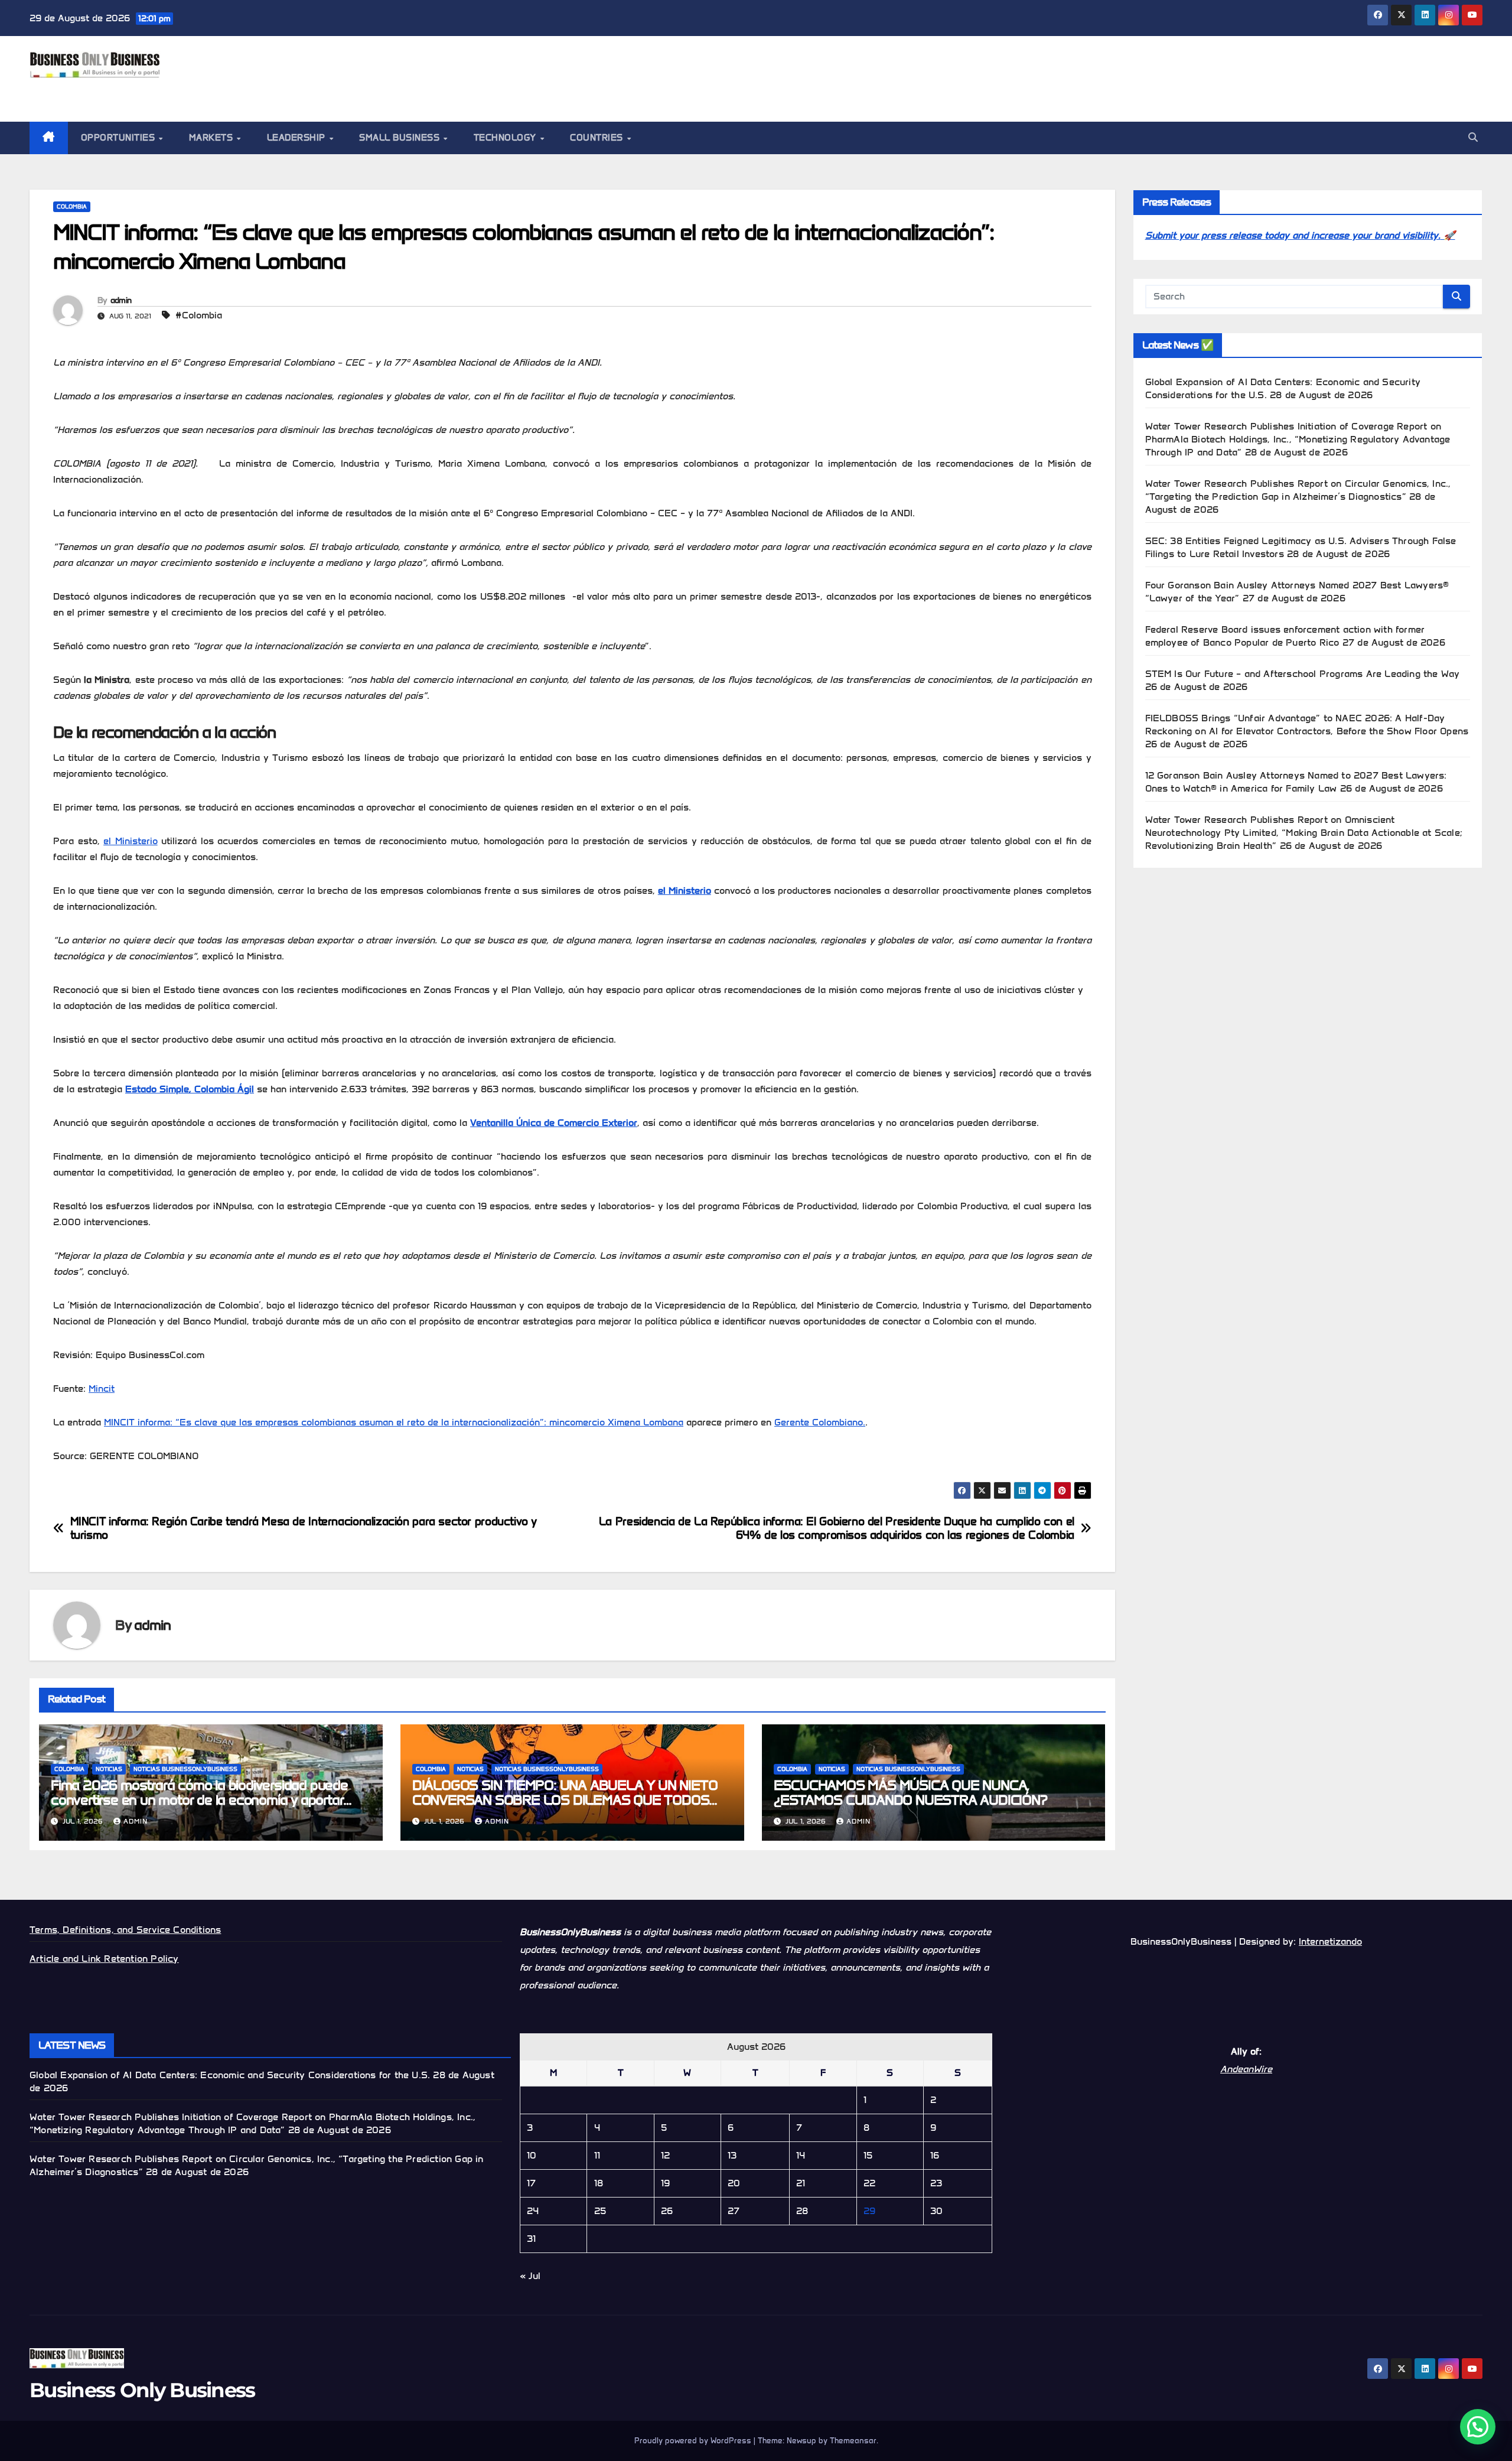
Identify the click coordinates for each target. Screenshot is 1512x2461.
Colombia (72, 206)
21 (801, 2183)
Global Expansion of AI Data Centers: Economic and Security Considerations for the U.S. (230, 2075)
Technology (506, 138)
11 (597, 2155)
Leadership (298, 138)
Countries (598, 138)
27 (734, 2211)
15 (868, 2155)
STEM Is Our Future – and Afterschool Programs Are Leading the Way (1303, 674)
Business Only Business (134, 91)
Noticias (109, 1769)
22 (869, 2183)
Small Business (401, 138)
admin (121, 300)
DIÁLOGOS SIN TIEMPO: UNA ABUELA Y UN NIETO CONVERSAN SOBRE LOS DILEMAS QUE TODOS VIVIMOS (565, 1800)
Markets (212, 138)
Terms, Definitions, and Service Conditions (125, 1930)
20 (734, 2183)
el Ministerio (131, 841)
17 (531, 2183)
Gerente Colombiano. (820, 1422)
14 (801, 2155)
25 (600, 2211)
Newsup (801, 2441)
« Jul (530, 2276)
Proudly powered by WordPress (694, 2441)
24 (533, 2211)
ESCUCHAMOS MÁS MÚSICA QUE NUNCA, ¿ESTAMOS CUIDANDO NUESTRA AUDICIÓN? (910, 1792)
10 (532, 2155)
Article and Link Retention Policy (104, 1959)
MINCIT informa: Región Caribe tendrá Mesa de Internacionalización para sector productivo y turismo (303, 1528)
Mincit (102, 1389)
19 (665, 2183)
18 (599, 2183)
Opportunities (119, 138)
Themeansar (853, 2441)
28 (802, 2211)
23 (936, 2183)
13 (732, 2155)
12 (665, 2155)
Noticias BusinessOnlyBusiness (185, 1769)
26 (667, 2211)
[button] (1473, 137)
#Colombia (199, 315)
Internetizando (1330, 1941)
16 (935, 2155)
